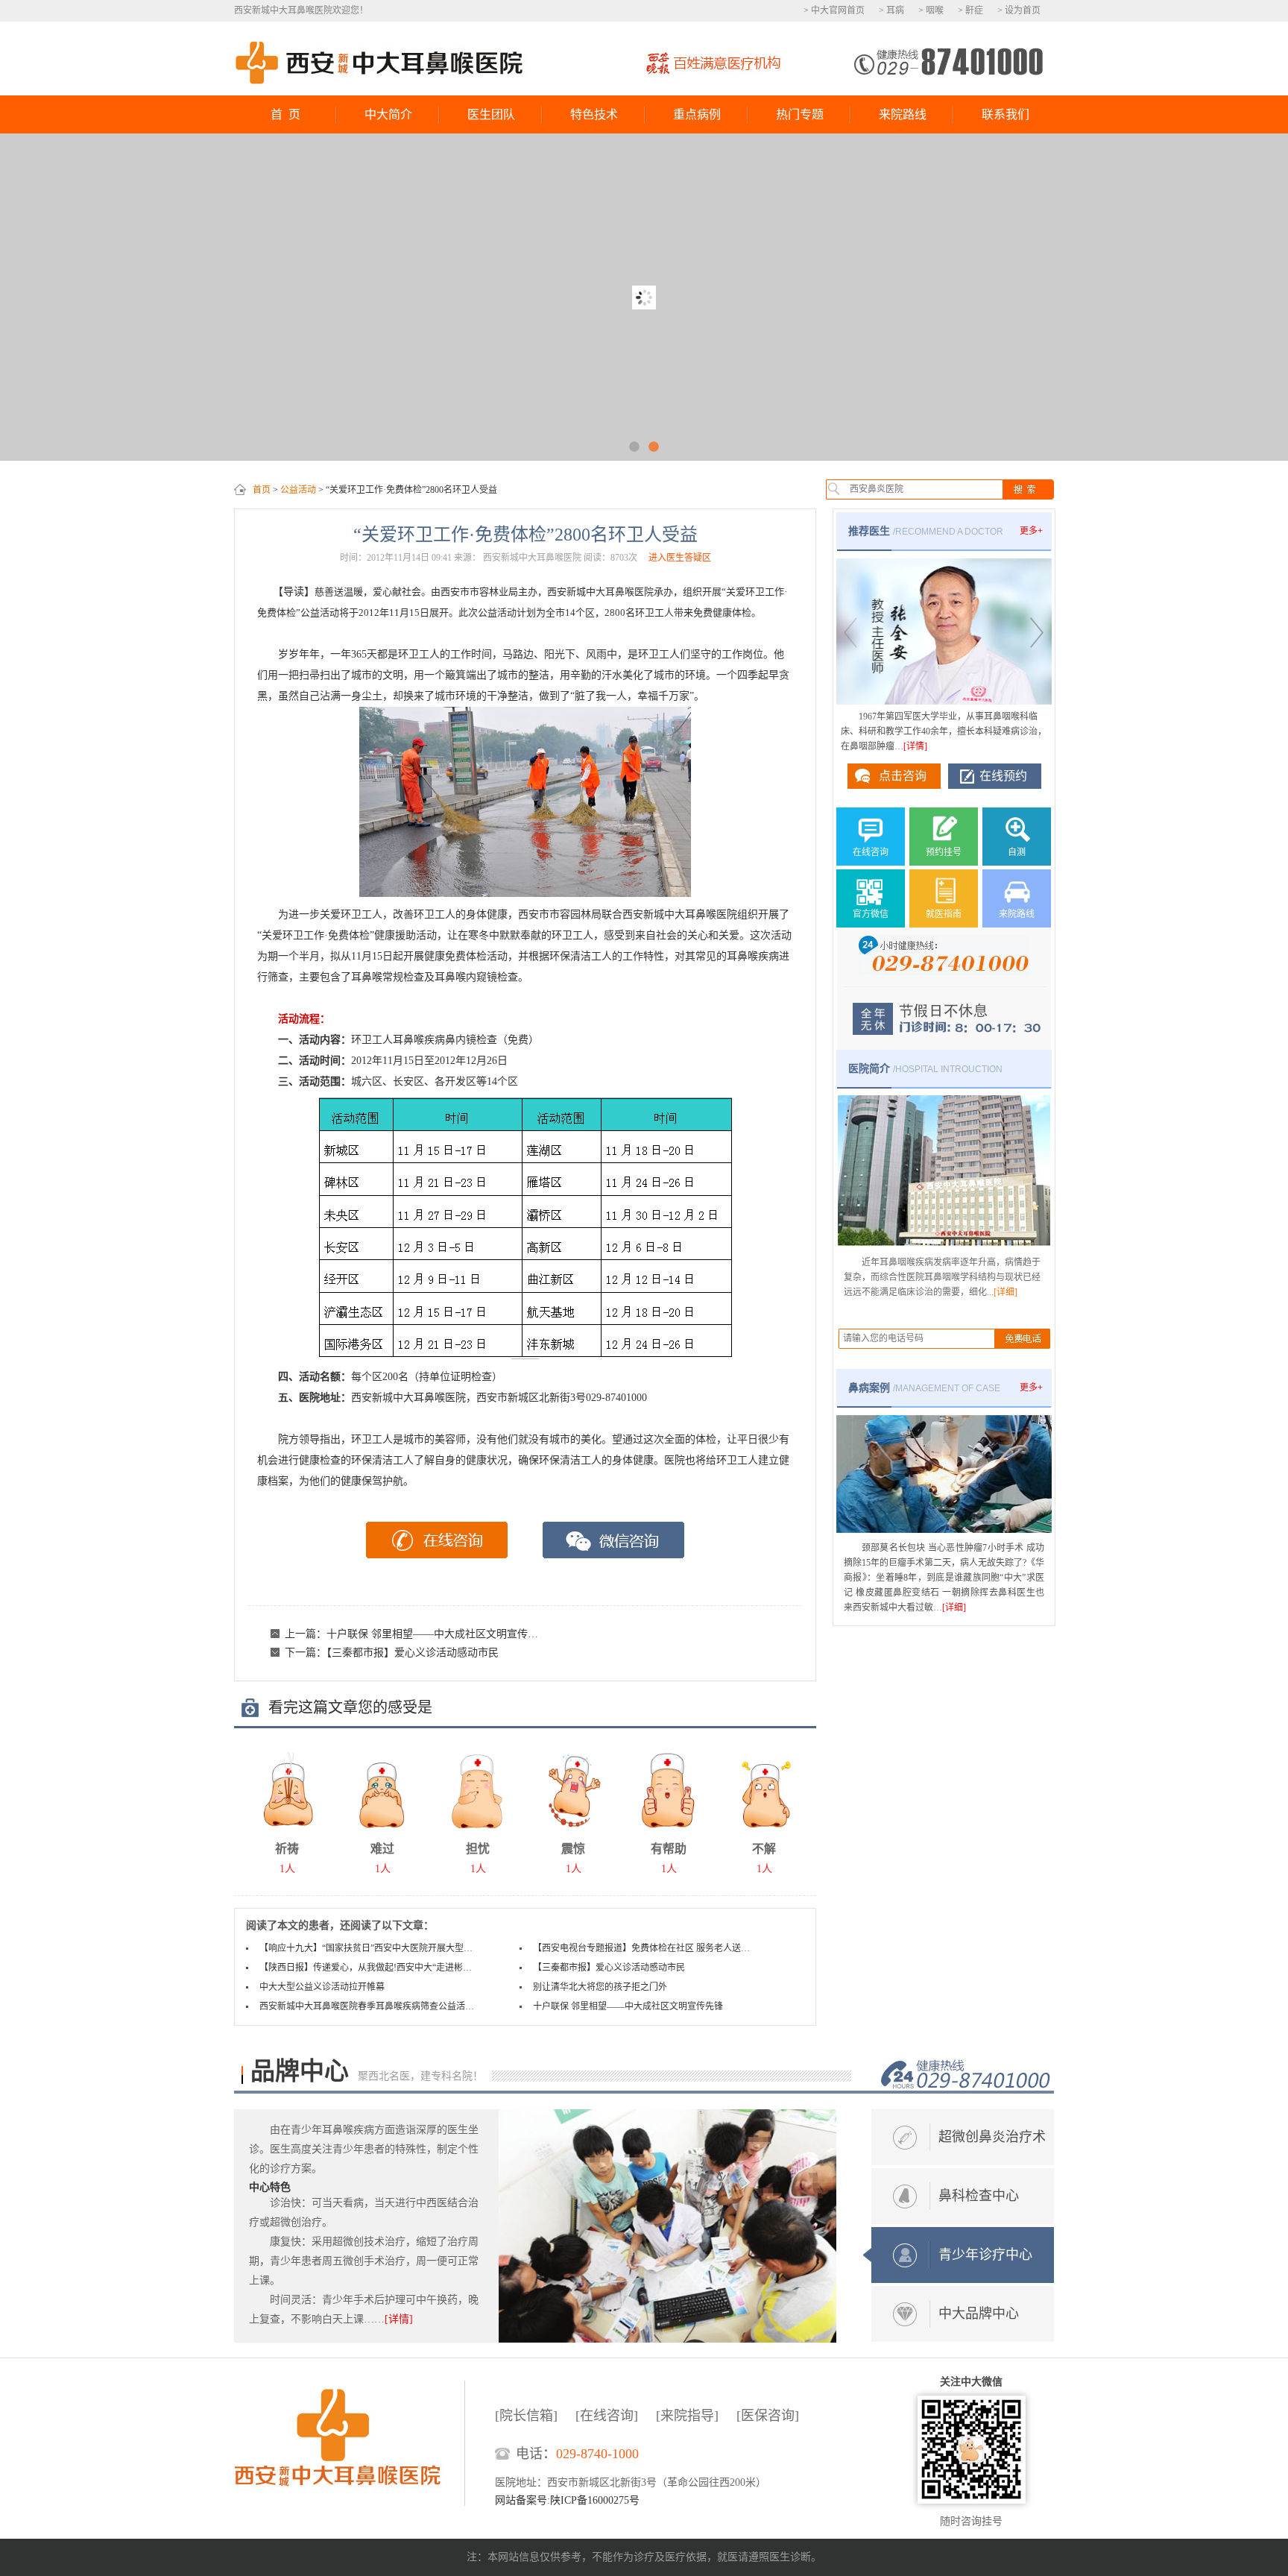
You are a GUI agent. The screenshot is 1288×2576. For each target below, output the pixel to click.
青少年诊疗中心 (985, 2255)
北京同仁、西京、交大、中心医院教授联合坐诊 (644, 297)
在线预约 (1003, 776)
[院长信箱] (526, 2416)
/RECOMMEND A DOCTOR (926, 531)
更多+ (1031, 531)
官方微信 (871, 914)
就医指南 (944, 914)
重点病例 (697, 114)
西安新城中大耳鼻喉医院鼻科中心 (380, 63)
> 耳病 (891, 10)
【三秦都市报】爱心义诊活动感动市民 (413, 1653)
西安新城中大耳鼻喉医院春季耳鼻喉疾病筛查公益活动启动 (369, 2006)
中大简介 (388, 114)
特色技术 (594, 114)
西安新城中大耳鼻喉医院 (349, 2443)
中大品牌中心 (979, 2314)
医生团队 (491, 114)
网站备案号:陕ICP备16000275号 (567, 2500)
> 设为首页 (1019, 10)
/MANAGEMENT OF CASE (924, 1388)
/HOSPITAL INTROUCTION (925, 1068)
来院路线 (903, 114)
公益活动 (298, 490)
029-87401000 (948, 61)
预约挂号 (944, 852)
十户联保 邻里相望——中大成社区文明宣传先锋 (438, 1634)
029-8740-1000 (597, 2454)
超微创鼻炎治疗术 (992, 2137)
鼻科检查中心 (979, 2196)
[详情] (915, 746)
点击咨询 (903, 776)
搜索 (1027, 489)
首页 (262, 490)
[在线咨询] (607, 2416)
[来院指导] (687, 2416)
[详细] (1006, 1292)
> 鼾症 (970, 10)
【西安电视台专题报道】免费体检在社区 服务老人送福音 (643, 1948)
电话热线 (966, 2075)
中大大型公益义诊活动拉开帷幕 (322, 1987)
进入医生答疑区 (680, 558)
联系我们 (1006, 114)
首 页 (285, 114)
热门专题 (800, 114)
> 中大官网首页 (834, 10)
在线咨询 (437, 1540)
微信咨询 (614, 1540)
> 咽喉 (931, 10)
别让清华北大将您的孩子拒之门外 (600, 1987)
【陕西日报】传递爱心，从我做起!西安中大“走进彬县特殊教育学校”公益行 (369, 1968)
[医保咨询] (768, 2416)
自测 (1017, 852)
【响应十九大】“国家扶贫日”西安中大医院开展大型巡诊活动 (369, 1948)
